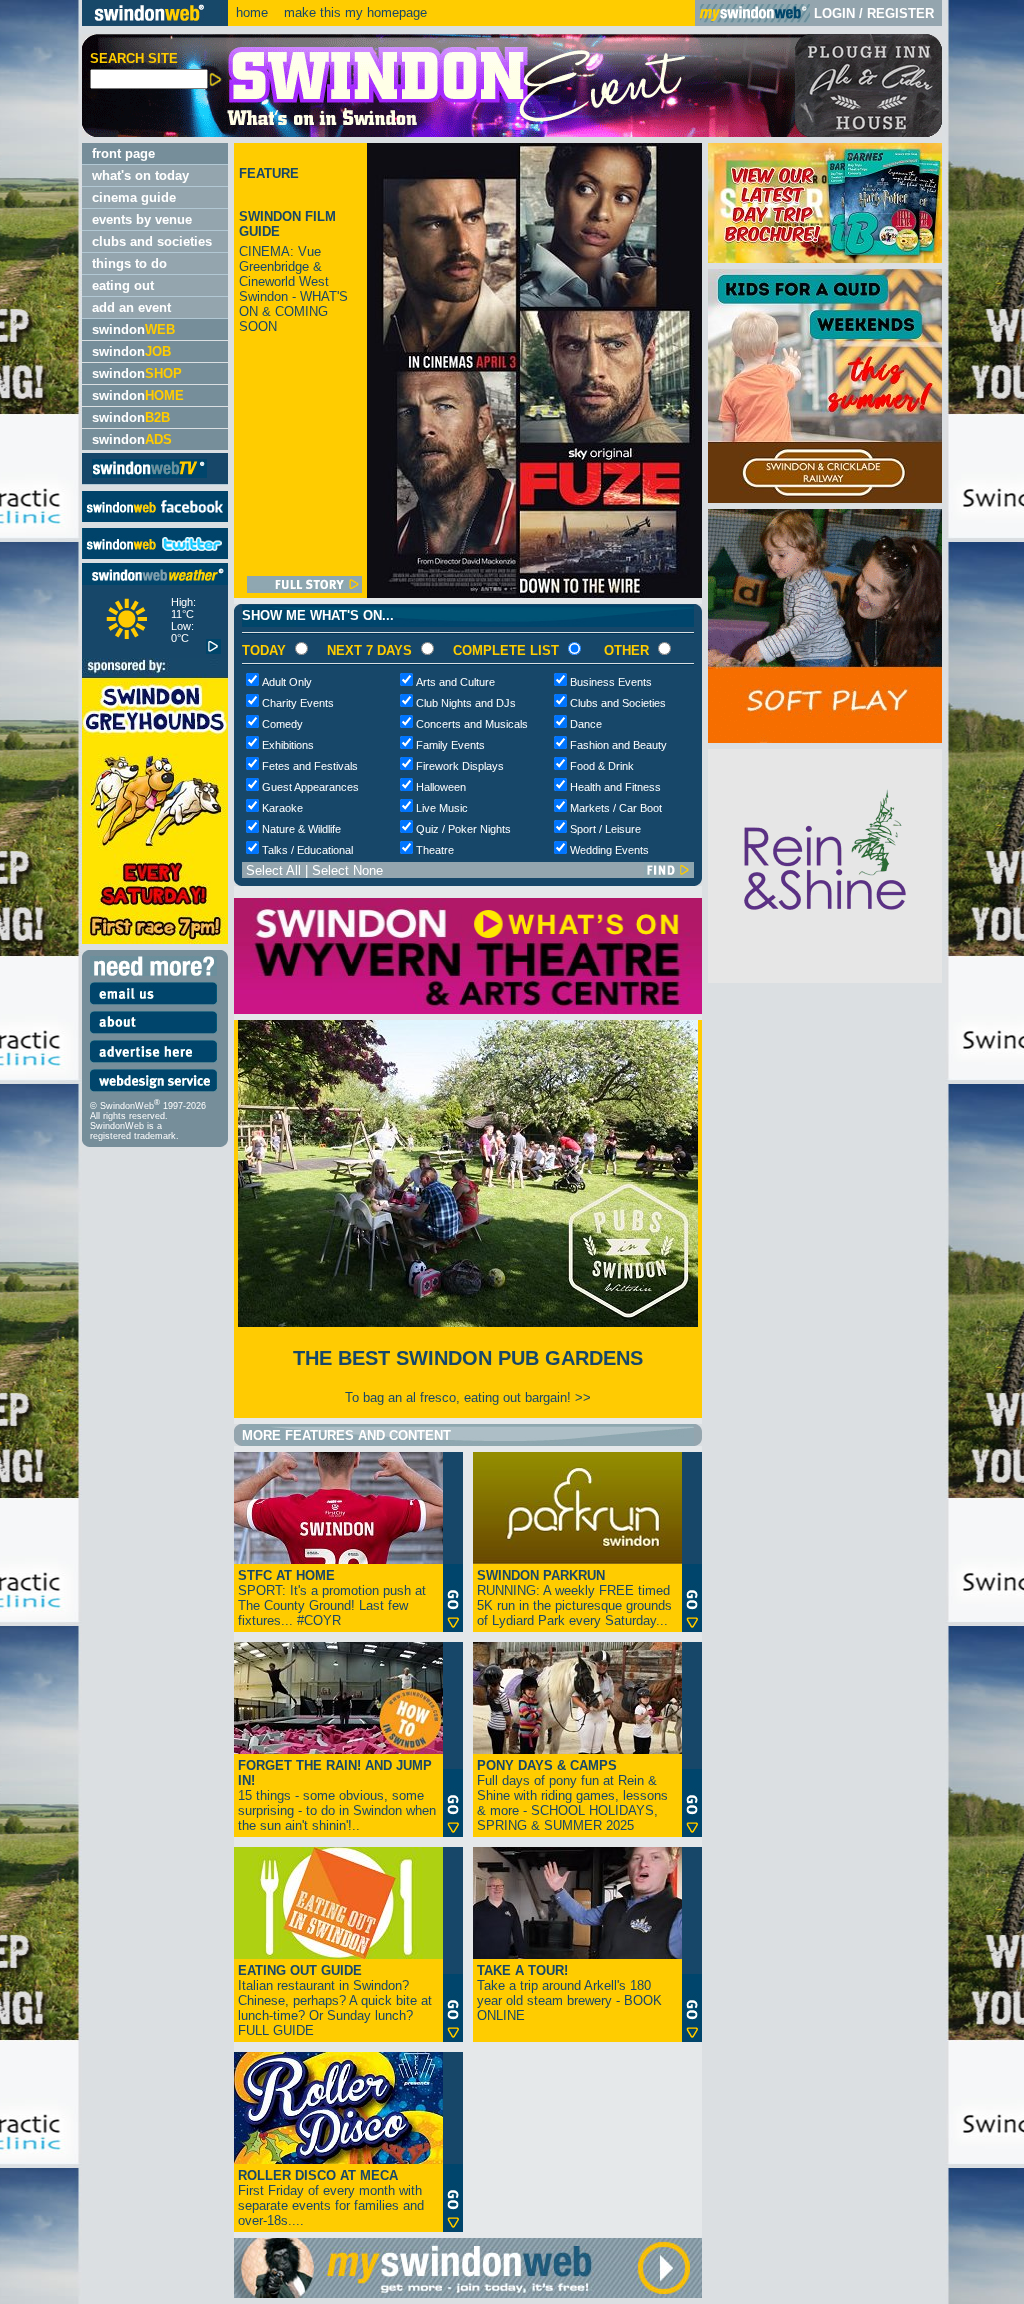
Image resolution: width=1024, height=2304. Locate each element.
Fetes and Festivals (310, 766)
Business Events (611, 682)
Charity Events (298, 703)
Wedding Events (609, 850)
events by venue (142, 219)
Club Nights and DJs (466, 703)
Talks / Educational (307, 850)
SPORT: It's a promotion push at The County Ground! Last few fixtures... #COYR (332, 1598)
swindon (133, 329)
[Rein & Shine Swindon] (825, 978)
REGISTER (900, 13)
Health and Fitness (615, 787)
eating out (123, 285)
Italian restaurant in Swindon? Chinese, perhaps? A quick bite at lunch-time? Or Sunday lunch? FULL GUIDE (335, 2000)
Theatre (435, 850)
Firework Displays (460, 766)
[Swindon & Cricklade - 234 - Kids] (825, 498)
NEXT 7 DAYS (369, 650)
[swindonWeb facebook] (155, 517)
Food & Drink (602, 766)
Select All (273, 870)
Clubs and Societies (618, 703)
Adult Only (287, 682)
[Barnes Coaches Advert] (825, 258)
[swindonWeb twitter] (155, 554)
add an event (131, 307)
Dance (586, 724)
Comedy (282, 724)
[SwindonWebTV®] (149, 476)
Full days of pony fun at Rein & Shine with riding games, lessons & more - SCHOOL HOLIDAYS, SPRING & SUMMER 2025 (572, 1795)
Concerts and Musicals (472, 724)
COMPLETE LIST (506, 650)
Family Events (450, 745)
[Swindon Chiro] (38, 1152)
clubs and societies (152, 241)
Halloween (441, 787)
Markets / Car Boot (616, 808)
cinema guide (134, 197)
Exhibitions (288, 745)
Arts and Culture (455, 682)
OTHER (626, 650)
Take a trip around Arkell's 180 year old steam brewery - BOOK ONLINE (569, 1993)
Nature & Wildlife (301, 829)
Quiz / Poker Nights (463, 829)
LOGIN (834, 13)
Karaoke (282, 808)
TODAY (264, 650)
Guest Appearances (310, 787)
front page (123, 153)
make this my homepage (353, 12)
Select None (347, 870)
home (252, 12)
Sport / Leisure (605, 829)
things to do (129, 263)
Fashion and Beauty (618, 745)
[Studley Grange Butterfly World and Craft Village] (825, 738)
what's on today (140, 175)
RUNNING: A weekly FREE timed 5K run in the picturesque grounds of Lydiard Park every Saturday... (574, 1598)
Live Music (442, 808)
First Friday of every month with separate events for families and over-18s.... (331, 2198)
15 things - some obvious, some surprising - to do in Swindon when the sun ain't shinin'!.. (337, 1795)
